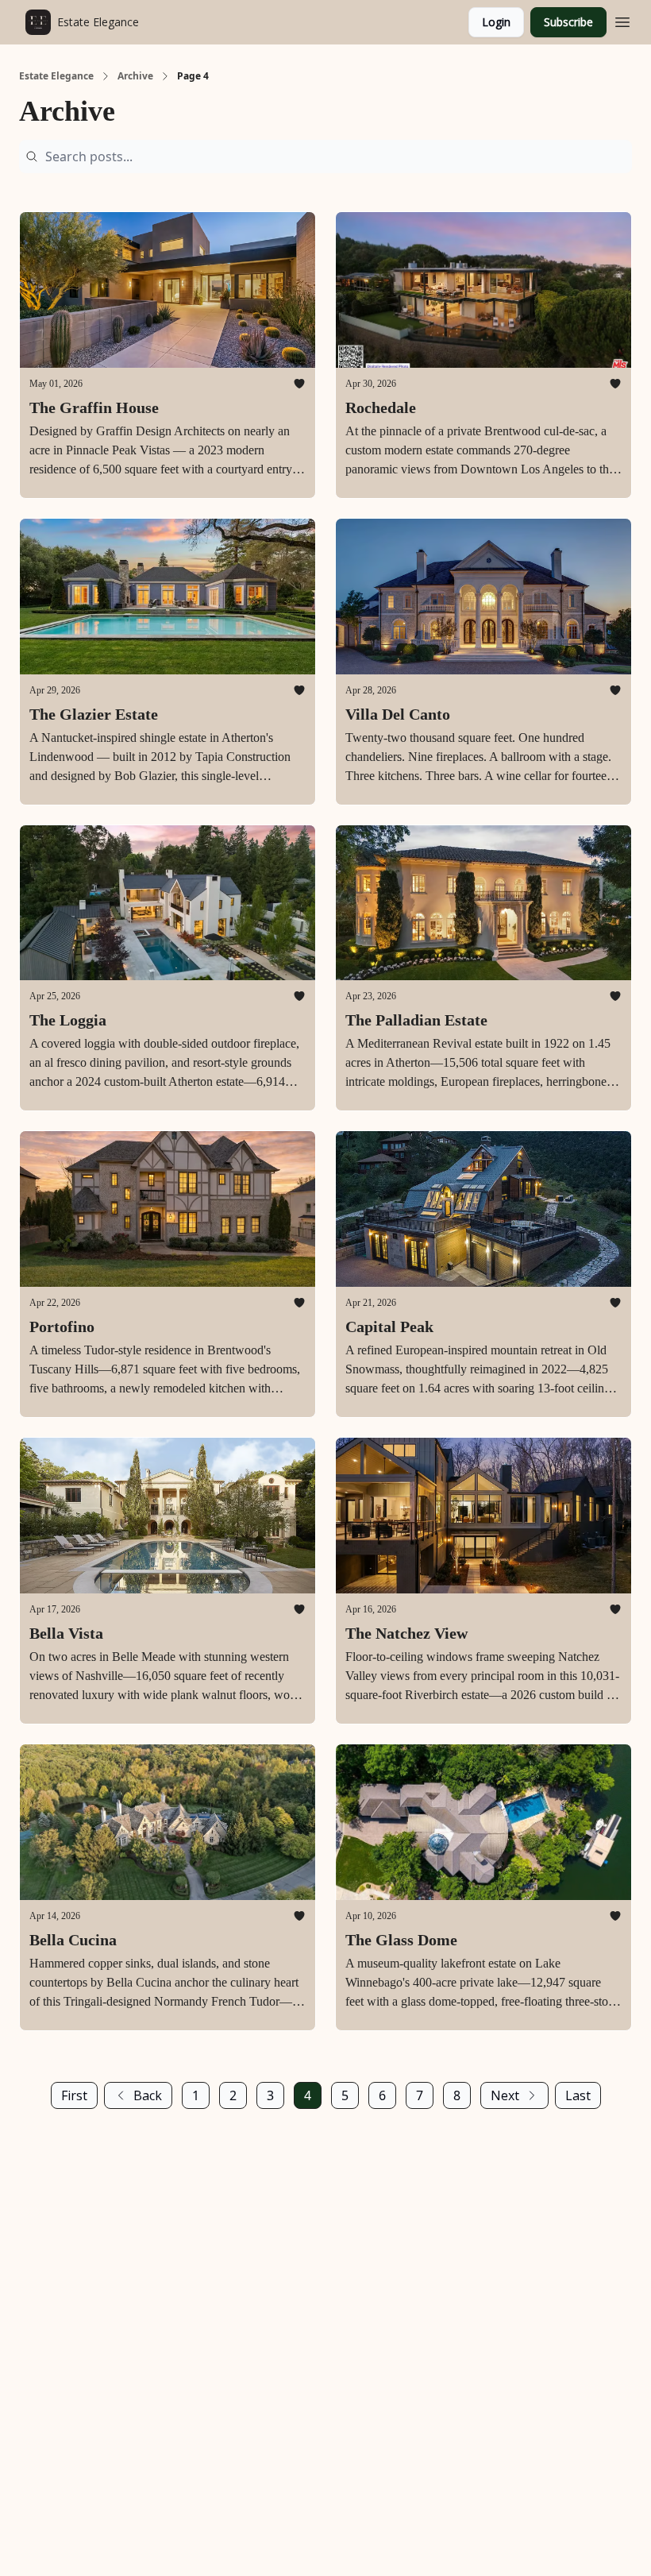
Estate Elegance (56, 76)
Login (496, 22)
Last (578, 2095)
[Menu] (622, 20)
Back (148, 2095)
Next (505, 2095)
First (74, 2095)
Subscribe (568, 22)
